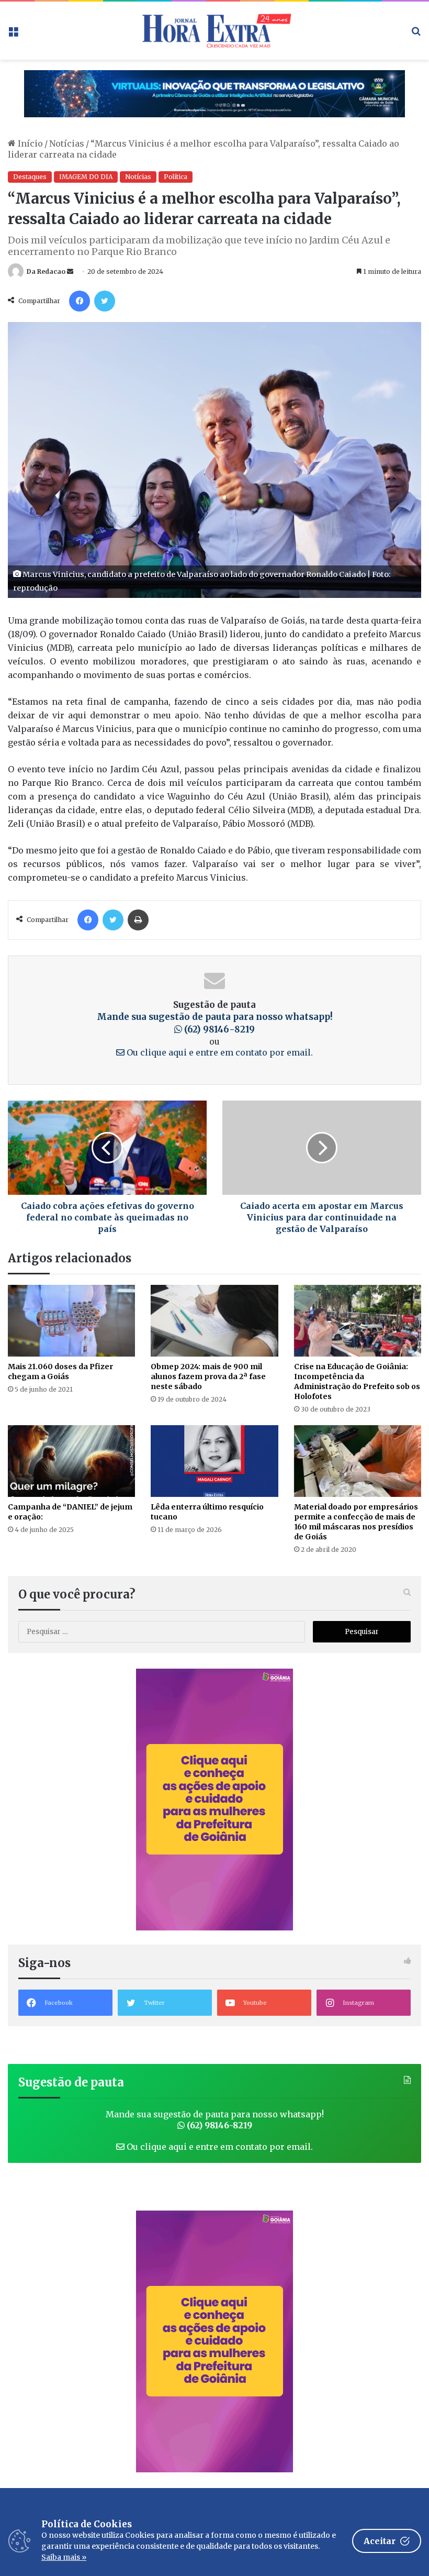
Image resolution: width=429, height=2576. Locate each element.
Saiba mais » (64, 2557)
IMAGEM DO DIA (86, 177)
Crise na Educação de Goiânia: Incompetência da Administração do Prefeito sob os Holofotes (357, 1381)
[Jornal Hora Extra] (214, 31)
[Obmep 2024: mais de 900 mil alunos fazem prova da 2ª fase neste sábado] (214, 1321)
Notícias (67, 143)
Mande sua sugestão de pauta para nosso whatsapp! (215, 1023)
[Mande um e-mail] (70, 271)
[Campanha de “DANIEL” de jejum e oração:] (71, 1461)
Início (29, 143)
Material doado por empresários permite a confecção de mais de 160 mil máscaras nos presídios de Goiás (356, 1522)
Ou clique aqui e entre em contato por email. (219, 1052)
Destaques (30, 177)
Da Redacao (46, 271)
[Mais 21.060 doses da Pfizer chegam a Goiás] (71, 1321)
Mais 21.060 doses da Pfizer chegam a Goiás (60, 1372)
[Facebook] (80, 301)
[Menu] (13, 34)
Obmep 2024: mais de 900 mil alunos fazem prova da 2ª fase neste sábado (208, 1376)
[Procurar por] (416, 34)
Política (176, 177)
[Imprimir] (138, 920)
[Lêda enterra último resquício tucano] (214, 1461)
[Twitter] (105, 301)
